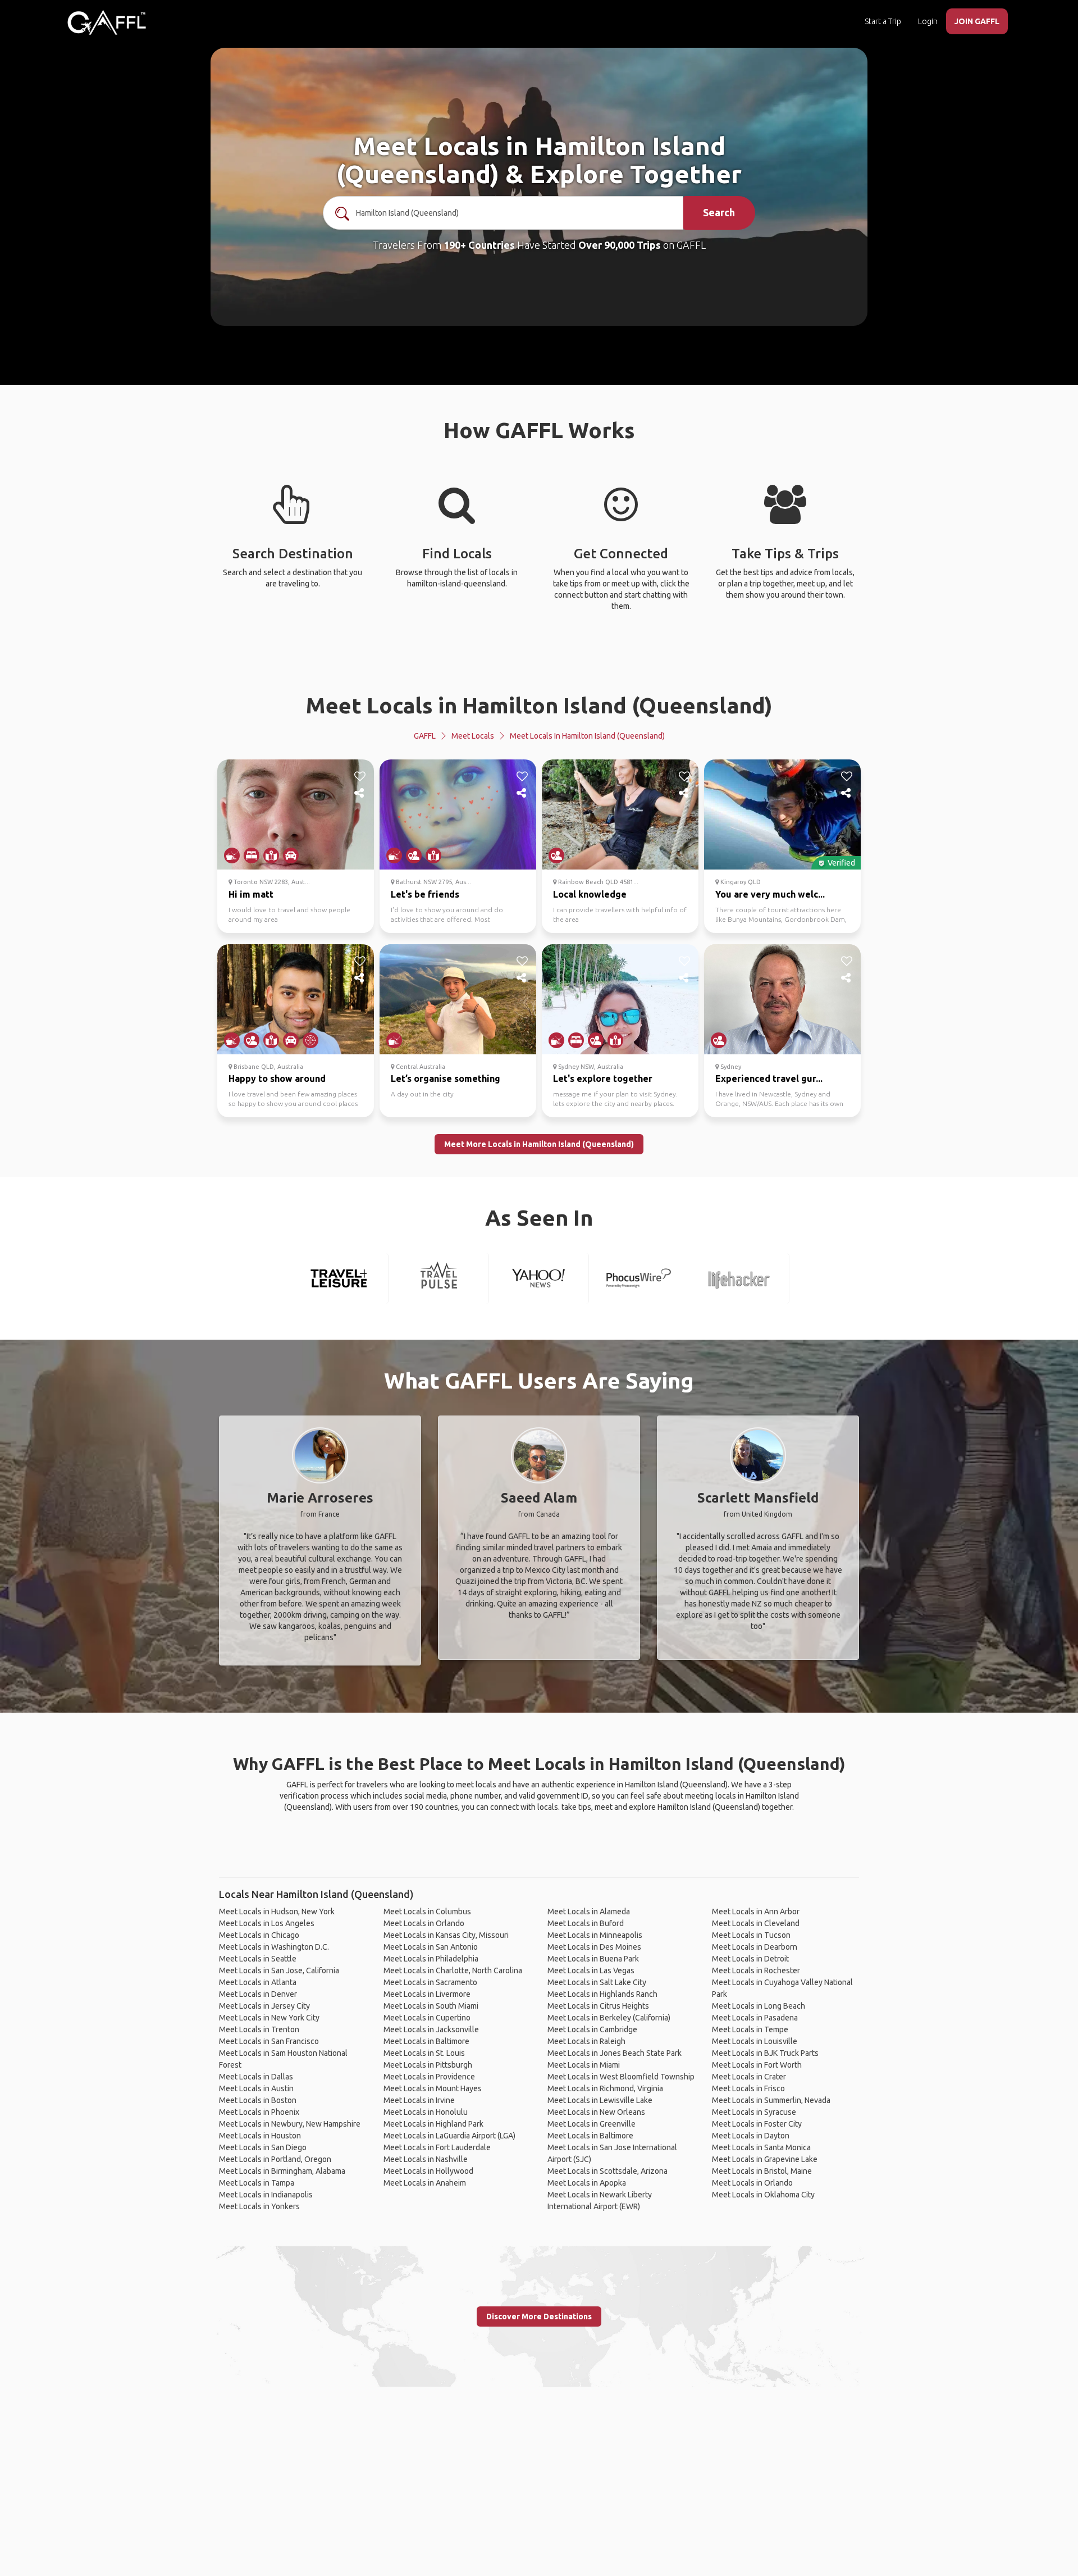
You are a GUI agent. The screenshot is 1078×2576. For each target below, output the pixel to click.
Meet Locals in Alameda (589, 1911)
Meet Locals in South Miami (431, 2006)
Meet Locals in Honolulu (426, 2112)
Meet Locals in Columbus (427, 1911)
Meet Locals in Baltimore (426, 2041)
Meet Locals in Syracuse (754, 2112)
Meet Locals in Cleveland (756, 1923)
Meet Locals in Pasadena (755, 2018)
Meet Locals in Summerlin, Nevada (771, 2100)
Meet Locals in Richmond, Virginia (605, 2088)
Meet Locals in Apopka (587, 2183)
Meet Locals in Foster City (757, 2124)
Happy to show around (277, 1078)
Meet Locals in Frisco (748, 2088)
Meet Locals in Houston (260, 2136)
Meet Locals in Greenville (591, 2124)
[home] (107, 22)
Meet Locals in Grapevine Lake (765, 2159)
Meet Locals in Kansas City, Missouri (446, 1935)
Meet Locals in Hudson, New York (277, 1911)
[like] (360, 776)
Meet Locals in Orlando (424, 1923)
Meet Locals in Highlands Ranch (602, 1994)
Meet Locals (473, 736)
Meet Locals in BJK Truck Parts (765, 2053)
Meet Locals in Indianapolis (266, 2195)
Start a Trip (883, 21)
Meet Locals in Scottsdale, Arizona (607, 2171)
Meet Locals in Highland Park (433, 2124)
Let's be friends (425, 894)
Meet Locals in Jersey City (264, 2006)
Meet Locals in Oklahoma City (763, 2195)
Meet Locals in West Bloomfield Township (621, 2077)
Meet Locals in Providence (429, 2077)
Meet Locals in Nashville (426, 2159)
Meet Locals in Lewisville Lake (600, 2100)
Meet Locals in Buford (586, 1923)
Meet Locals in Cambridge (592, 2029)
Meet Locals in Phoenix (259, 2112)
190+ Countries (479, 245)
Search (719, 212)
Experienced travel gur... (769, 1078)
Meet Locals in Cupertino (427, 2018)
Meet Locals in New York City (269, 2018)
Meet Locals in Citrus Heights (598, 2006)
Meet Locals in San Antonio (431, 1947)
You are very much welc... (770, 894)
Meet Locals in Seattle (258, 1959)
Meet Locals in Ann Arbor (756, 1911)
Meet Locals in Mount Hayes (433, 2088)
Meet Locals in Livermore (427, 1994)
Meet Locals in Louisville (755, 2041)
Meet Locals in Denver (258, 1994)
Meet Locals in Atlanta (258, 1982)
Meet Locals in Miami (584, 2065)
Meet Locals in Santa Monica (761, 2147)
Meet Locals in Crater (749, 2077)
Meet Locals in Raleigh (586, 2041)
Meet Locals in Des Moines (594, 1947)
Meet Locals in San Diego (263, 2147)
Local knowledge (590, 894)
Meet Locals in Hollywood (428, 2171)
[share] (360, 793)
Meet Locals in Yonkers (259, 2206)
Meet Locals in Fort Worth (757, 2065)
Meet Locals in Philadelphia (431, 1959)
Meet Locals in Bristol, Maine (762, 2171)
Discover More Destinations (539, 2316)
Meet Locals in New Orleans (596, 2112)
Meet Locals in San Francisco (269, 2041)
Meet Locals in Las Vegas (591, 1970)
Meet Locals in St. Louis (424, 2053)
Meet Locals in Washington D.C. (274, 1947)
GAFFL (425, 736)
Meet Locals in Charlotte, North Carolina (453, 1970)
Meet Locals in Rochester (756, 1970)
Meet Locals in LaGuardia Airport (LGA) (449, 2136)
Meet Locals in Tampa (257, 2183)
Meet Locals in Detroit (750, 1959)
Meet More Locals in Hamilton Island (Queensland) (539, 1144)
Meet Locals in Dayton (751, 2136)
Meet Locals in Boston (258, 2100)
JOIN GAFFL (977, 21)
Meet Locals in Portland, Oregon (275, 2159)
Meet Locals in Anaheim (425, 2183)
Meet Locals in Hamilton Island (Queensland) (539, 705)
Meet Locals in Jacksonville (431, 2029)
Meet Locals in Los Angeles (267, 1923)
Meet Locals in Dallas (256, 2077)
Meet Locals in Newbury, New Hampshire (290, 2124)
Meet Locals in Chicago (259, 1935)
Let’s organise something (446, 1078)
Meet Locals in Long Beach (759, 2006)
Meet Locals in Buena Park (593, 1959)
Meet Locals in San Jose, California (279, 1970)
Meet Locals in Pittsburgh (428, 2065)
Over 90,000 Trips (620, 245)
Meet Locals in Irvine (419, 2100)
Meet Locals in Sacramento (430, 1982)
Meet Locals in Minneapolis (595, 1935)
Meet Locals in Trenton (259, 2029)
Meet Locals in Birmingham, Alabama (282, 2171)
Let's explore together (603, 1078)
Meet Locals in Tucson (751, 1935)
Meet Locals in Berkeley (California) (609, 2018)
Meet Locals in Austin (256, 2088)
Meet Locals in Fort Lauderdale (437, 2147)
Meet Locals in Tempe (750, 2029)
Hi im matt (251, 894)
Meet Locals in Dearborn (755, 1947)
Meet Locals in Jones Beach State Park (615, 2053)
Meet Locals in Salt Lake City (597, 1982)
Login (928, 21)
